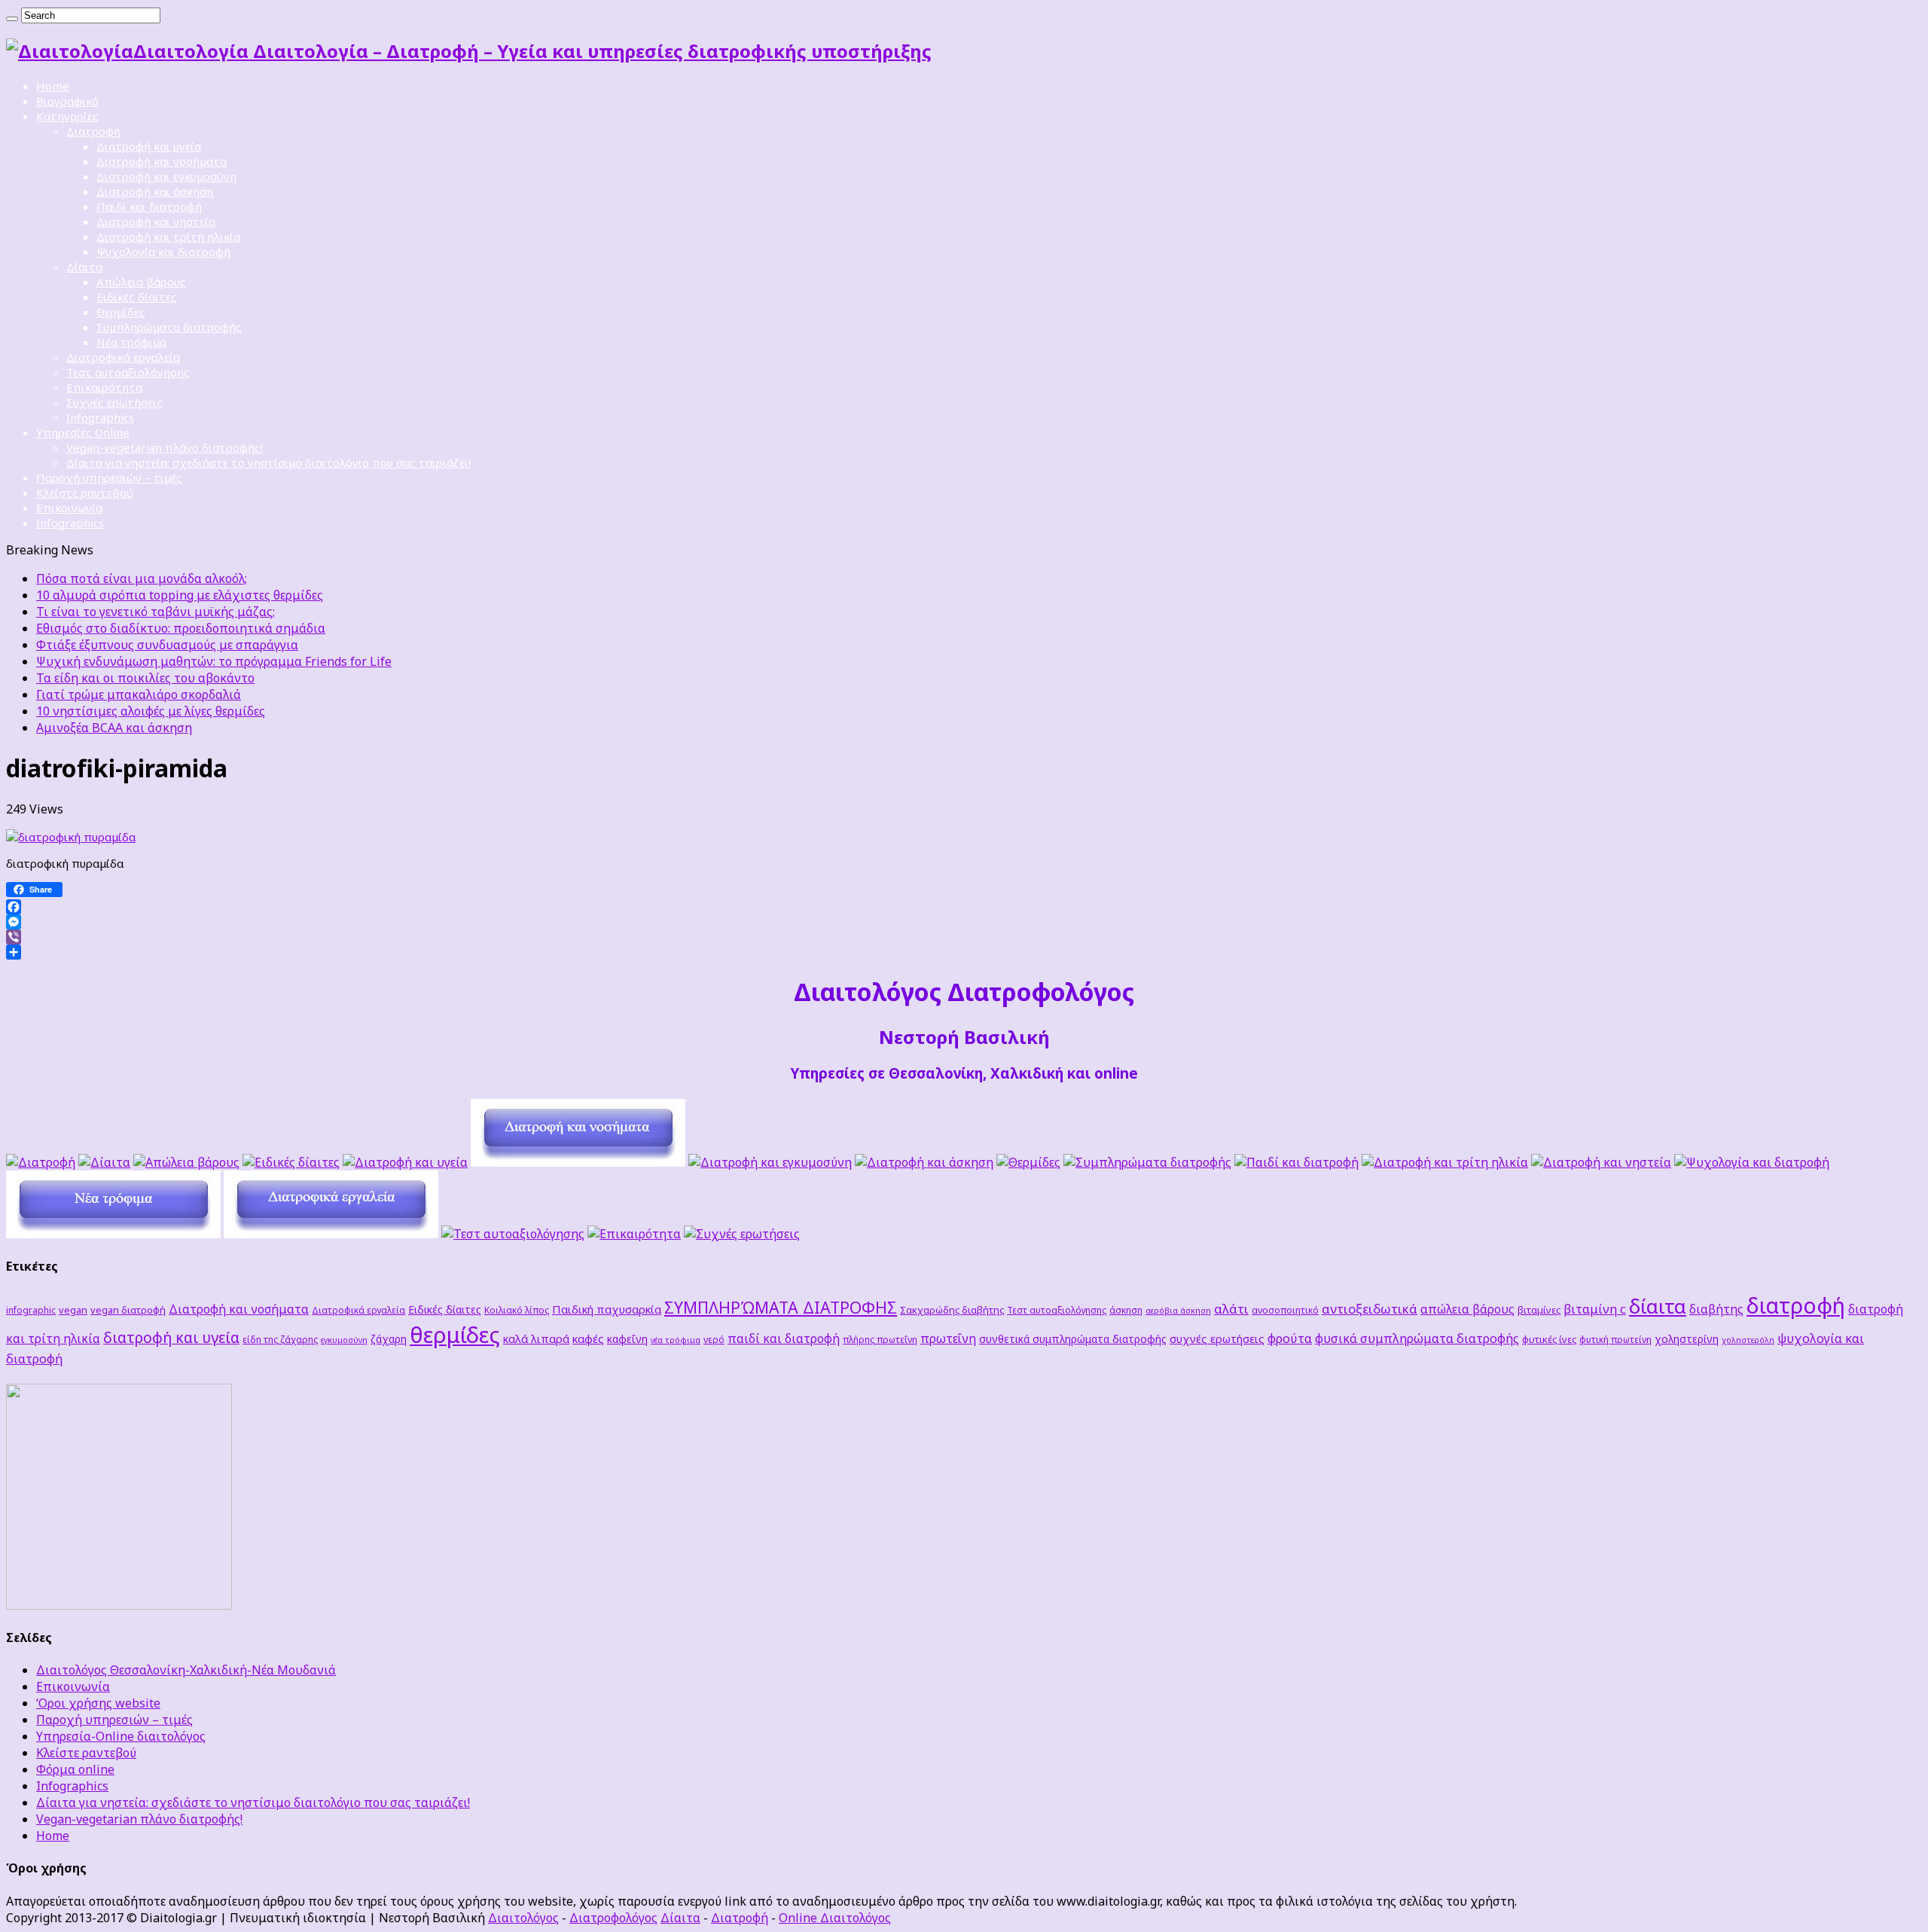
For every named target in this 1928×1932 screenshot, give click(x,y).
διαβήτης (1716, 1309)
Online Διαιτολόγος (835, 1918)
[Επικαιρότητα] (634, 1234)
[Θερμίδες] (1028, 1162)
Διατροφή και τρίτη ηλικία (168, 237)
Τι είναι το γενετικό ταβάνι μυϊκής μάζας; (156, 612)
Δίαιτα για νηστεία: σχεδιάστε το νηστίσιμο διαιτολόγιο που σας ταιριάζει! (268, 462)
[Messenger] (964, 922)
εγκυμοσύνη (344, 1340)
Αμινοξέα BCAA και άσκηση (114, 728)
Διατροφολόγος (613, 1918)
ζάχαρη (389, 1339)
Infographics (100, 417)
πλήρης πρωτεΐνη (880, 1339)
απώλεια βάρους (1467, 1309)
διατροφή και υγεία (171, 1337)
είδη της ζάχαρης (280, 1339)
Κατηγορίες (67, 116)
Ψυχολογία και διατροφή (163, 252)
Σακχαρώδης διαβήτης (952, 1310)
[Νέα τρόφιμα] (113, 1234)
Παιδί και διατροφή (149, 206)
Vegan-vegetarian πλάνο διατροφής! (165, 447)
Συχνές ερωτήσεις (114, 402)
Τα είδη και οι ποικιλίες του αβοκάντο (145, 678)
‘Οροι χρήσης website (98, 1703)
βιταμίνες (1539, 1310)
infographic (31, 1310)
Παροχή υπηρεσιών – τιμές (109, 478)
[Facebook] (964, 907)
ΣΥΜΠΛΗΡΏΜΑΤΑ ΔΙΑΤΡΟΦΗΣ (781, 1307)
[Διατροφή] (41, 1162)
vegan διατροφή (128, 1310)
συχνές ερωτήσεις (1217, 1338)
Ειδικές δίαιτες (137, 297)
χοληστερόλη (1748, 1340)
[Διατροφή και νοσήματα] (578, 1162)
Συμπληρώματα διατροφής (169, 327)
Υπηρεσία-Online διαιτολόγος (121, 1736)
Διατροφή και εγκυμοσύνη (166, 176)
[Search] (12, 19)
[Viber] (964, 937)
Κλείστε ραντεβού (85, 493)
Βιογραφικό (67, 101)
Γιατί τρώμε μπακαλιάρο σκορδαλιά (139, 694)
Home (53, 86)
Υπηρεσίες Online (83, 432)
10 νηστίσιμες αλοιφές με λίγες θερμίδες (151, 711)
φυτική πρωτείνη (1615, 1339)
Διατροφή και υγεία (149, 146)
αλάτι (1231, 1309)
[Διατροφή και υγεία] (405, 1162)
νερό (714, 1339)
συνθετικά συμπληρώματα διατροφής (1073, 1339)
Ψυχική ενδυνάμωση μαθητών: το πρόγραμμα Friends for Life (214, 661)
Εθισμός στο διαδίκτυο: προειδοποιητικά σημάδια (181, 628)
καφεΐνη (627, 1339)
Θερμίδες (121, 312)
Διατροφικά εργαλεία (123, 357)
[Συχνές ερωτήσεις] (742, 1234)
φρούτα (1290, 1338)
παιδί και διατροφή (784, 1338)
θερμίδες (455, 1335)
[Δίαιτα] (104, 1162)
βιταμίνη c (1595, 1309)
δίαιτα (1658, 1306)
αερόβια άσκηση (1178, 1311)
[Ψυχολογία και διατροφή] (1752, 1162)
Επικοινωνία (69, 508)
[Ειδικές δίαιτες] (291, 1162)
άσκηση (1126, 1310)
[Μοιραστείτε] (964, 952)
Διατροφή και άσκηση (155, 191)
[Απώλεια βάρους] (186, 1162)
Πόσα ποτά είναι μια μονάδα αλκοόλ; (142, 578)
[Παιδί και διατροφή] (1297, 1162)
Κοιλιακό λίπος (517, 1310)
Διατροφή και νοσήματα (162, 161)
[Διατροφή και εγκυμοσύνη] (770, 1162)
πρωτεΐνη (948, 1338)
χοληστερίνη (1687, 1339)
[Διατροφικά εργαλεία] (331, 1234)
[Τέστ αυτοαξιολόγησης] (513, 1234)
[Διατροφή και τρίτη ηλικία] (1445, 1162)
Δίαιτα (84, 267)
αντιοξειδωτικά (1370, 1309)
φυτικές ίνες (1549, 1339)
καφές (588, 1338)
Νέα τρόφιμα (131, 342)
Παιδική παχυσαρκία (607, 1309)
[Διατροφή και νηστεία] (1601, 1162)
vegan (73, 1310)
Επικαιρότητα (104, 387)
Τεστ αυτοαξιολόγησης (128, 372)
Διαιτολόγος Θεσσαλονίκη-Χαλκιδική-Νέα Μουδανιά (186, 1670)
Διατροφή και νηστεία (156, 221)
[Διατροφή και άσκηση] (924, 1162)
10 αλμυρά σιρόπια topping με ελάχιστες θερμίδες (180, 595)
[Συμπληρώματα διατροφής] (1147, 1162)
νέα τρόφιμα (676, 1340)
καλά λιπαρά (536, 1338)
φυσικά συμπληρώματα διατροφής (1417, 1338)
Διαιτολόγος (523, 1918)
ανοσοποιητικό (1285, 1310)
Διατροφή (93, 131)
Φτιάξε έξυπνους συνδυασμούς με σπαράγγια (167, 645)
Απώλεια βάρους (141, 282)
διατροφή (1796, 1305)
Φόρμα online (75, 1769)
